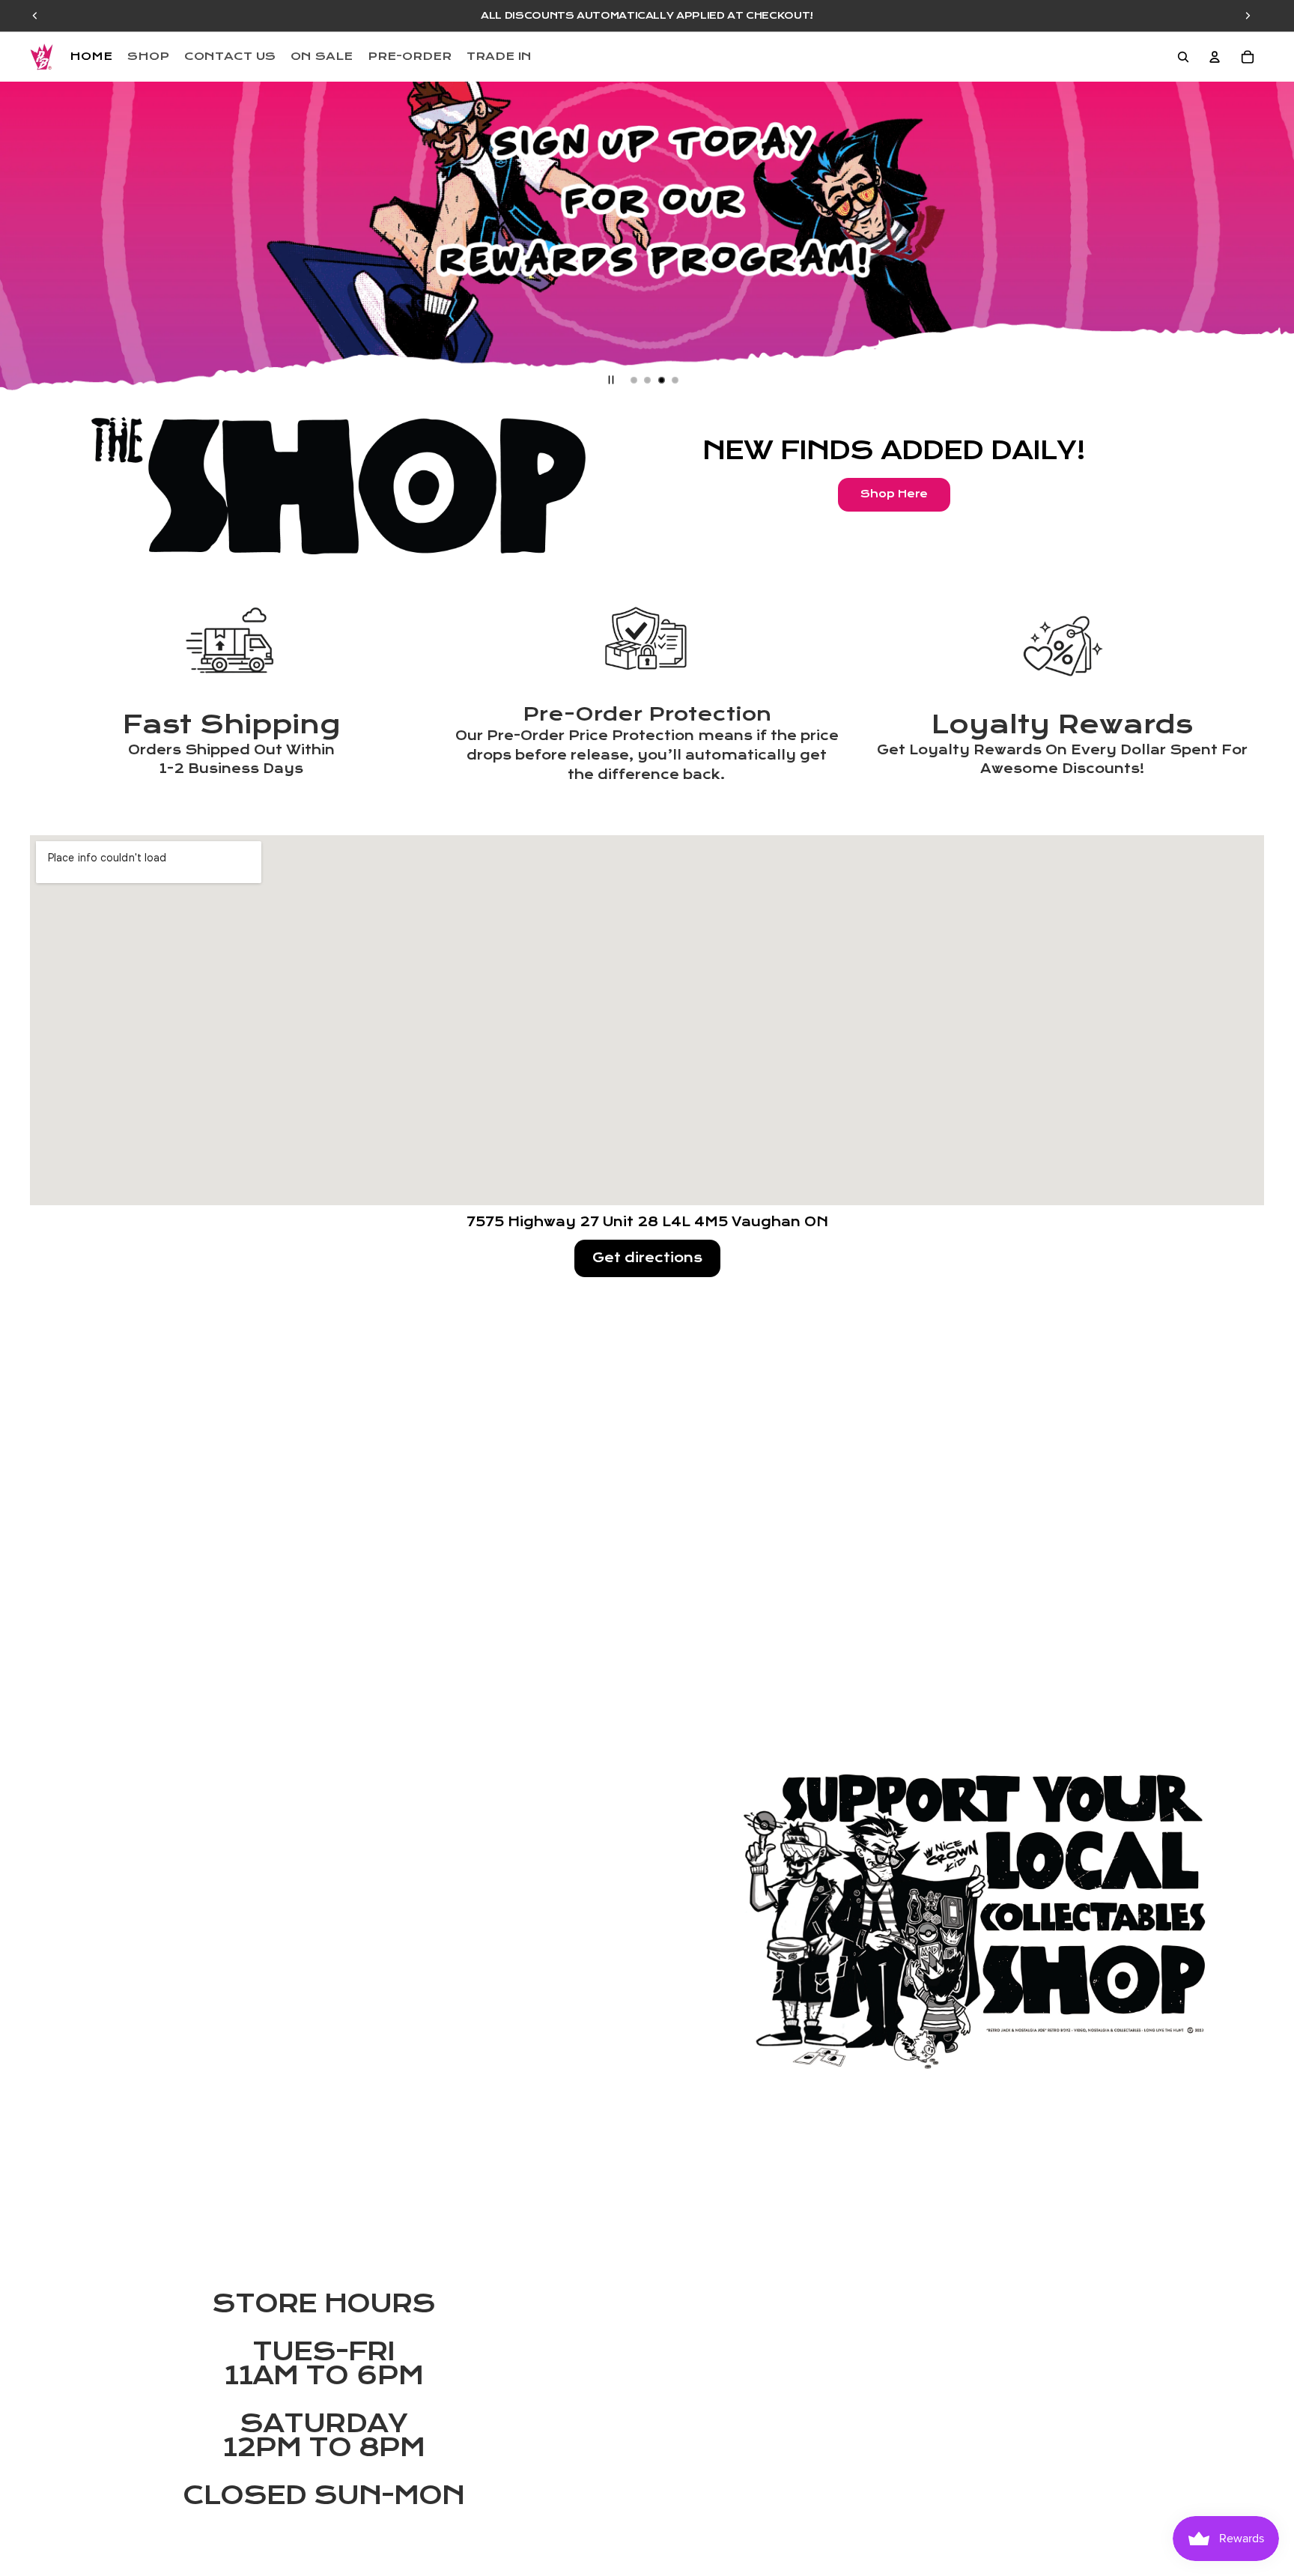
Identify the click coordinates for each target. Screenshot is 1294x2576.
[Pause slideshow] (611, 380)
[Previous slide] (24, 239)
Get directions (647, 1258)
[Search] (1183, 57)
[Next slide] (1270, 239)
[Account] (1215, 57)
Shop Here (894, 494)
